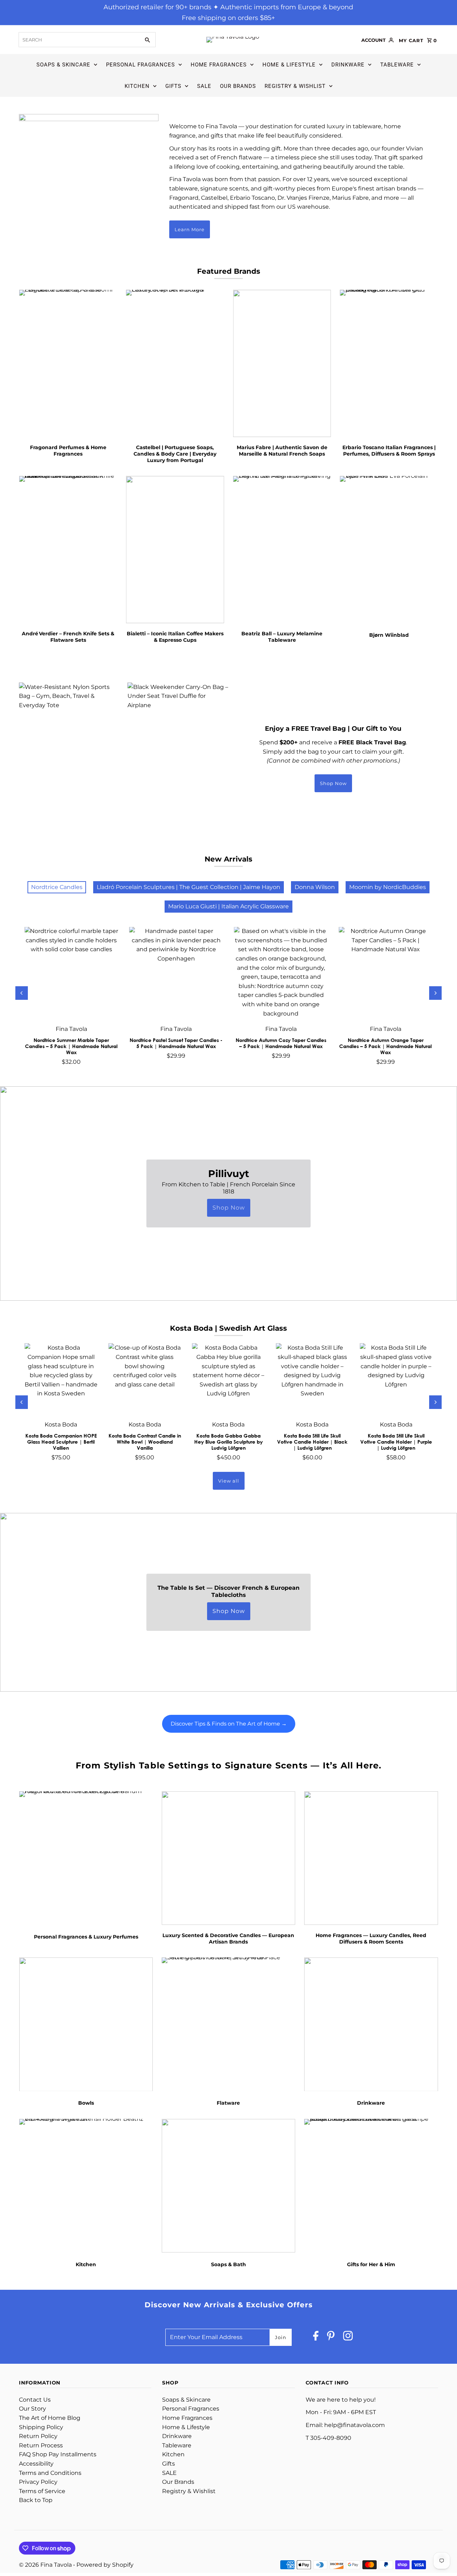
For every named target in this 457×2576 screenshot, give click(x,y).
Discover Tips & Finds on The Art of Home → (229, 1724)
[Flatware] (228, 2024)
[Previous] (22, 993)
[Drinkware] (371, 2024)
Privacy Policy (38, 2482)
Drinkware (348, 65)
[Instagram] (348, 2337)
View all (229, 1481)
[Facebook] (316, 2337)
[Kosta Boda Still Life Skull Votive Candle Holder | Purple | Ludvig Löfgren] (396, 1380)
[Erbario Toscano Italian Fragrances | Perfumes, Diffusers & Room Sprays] (389, 363)
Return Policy (38, 2436)
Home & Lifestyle (289, 65)
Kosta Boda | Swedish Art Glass (228, 1328)
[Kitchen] (86, 2185)
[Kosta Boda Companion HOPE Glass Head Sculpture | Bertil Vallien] (61, 1380)
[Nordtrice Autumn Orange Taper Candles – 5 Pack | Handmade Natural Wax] (385, 974)
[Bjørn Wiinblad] (389, 550)
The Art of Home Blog (50, 2418)
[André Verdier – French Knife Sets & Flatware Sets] (68, 550)
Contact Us (35, 2400)
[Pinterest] (331, 2337)
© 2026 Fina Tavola (46, 2565)
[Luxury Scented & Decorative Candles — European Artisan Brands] (228, 1858)
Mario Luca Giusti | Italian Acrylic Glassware (228, 906)
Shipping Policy (41, 2427)
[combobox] (79, 40)
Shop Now (333, 783)
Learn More (190, 229)
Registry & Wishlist (295, 86)
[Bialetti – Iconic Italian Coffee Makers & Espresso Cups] (175, 550)
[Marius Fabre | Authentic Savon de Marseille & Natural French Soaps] (282, 363)
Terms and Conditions (50, 2473)
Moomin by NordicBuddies (388, 887)
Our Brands (238, 86)
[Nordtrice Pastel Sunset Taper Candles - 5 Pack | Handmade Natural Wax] (176, 974)
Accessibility (36, 2464)
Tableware (397, 65)
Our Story (32, 2409)
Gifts (173, 86)
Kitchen (137, 86)
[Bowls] (86, 2024)
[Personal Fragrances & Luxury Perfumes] (86, 1858)
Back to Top (36, 2500)
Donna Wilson (315, 887)
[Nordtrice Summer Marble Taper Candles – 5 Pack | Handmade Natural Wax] (71, 974)
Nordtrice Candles (57, 887)
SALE (204, 86)
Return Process (41, 2445)
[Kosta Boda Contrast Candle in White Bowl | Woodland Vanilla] (145, 1380)
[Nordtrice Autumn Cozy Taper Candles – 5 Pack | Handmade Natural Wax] (281, 974)
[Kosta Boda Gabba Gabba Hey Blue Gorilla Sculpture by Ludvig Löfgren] (229, 1380)
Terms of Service (42, 2491)
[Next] (435, 993)
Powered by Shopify (105, 2565)
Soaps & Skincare (63, 65)
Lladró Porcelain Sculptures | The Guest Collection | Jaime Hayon (189, 887)
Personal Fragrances (140, 65)
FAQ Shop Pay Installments (58, 2454)
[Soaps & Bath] (228, 2185)
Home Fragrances (219, 65)
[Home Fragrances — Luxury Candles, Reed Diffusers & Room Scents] (371, 1858)
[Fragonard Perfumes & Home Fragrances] (68, 363)
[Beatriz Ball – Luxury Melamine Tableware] (282, 550)
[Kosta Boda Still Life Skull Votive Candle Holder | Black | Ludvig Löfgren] (312, 1380)
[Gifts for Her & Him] (371, 2185)
